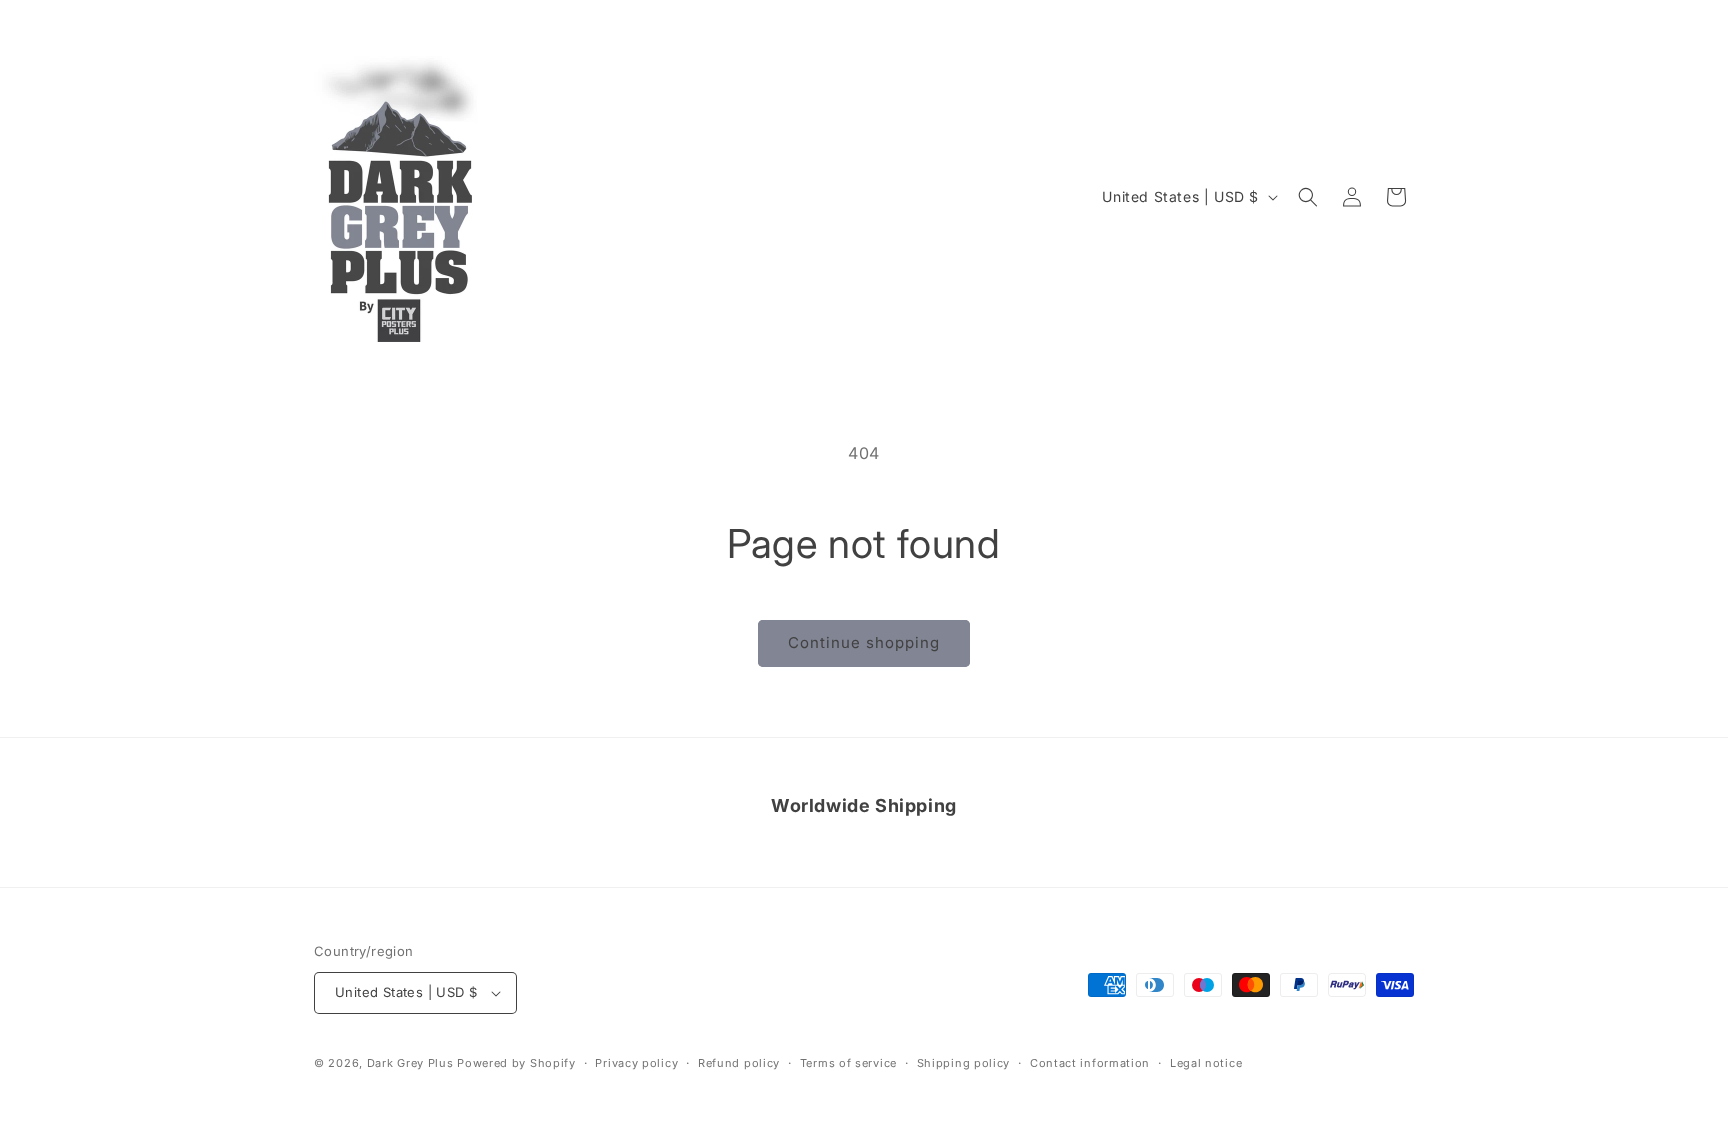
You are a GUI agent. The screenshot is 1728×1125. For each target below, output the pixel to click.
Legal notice (1206, 1063)
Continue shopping (864, 642)
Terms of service (848, 1063)
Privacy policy (636, 1063)
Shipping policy (964, 1063)
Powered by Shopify (516, 1063)
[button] (1308, 197)
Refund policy (739, 1063)
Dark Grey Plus (410, 1063)
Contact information (1090, 1063)
